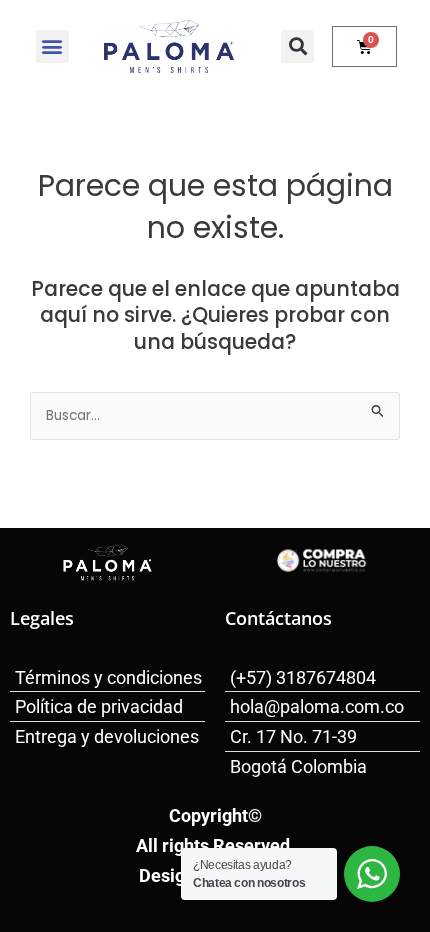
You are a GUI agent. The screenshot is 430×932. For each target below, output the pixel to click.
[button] (52, 46)
